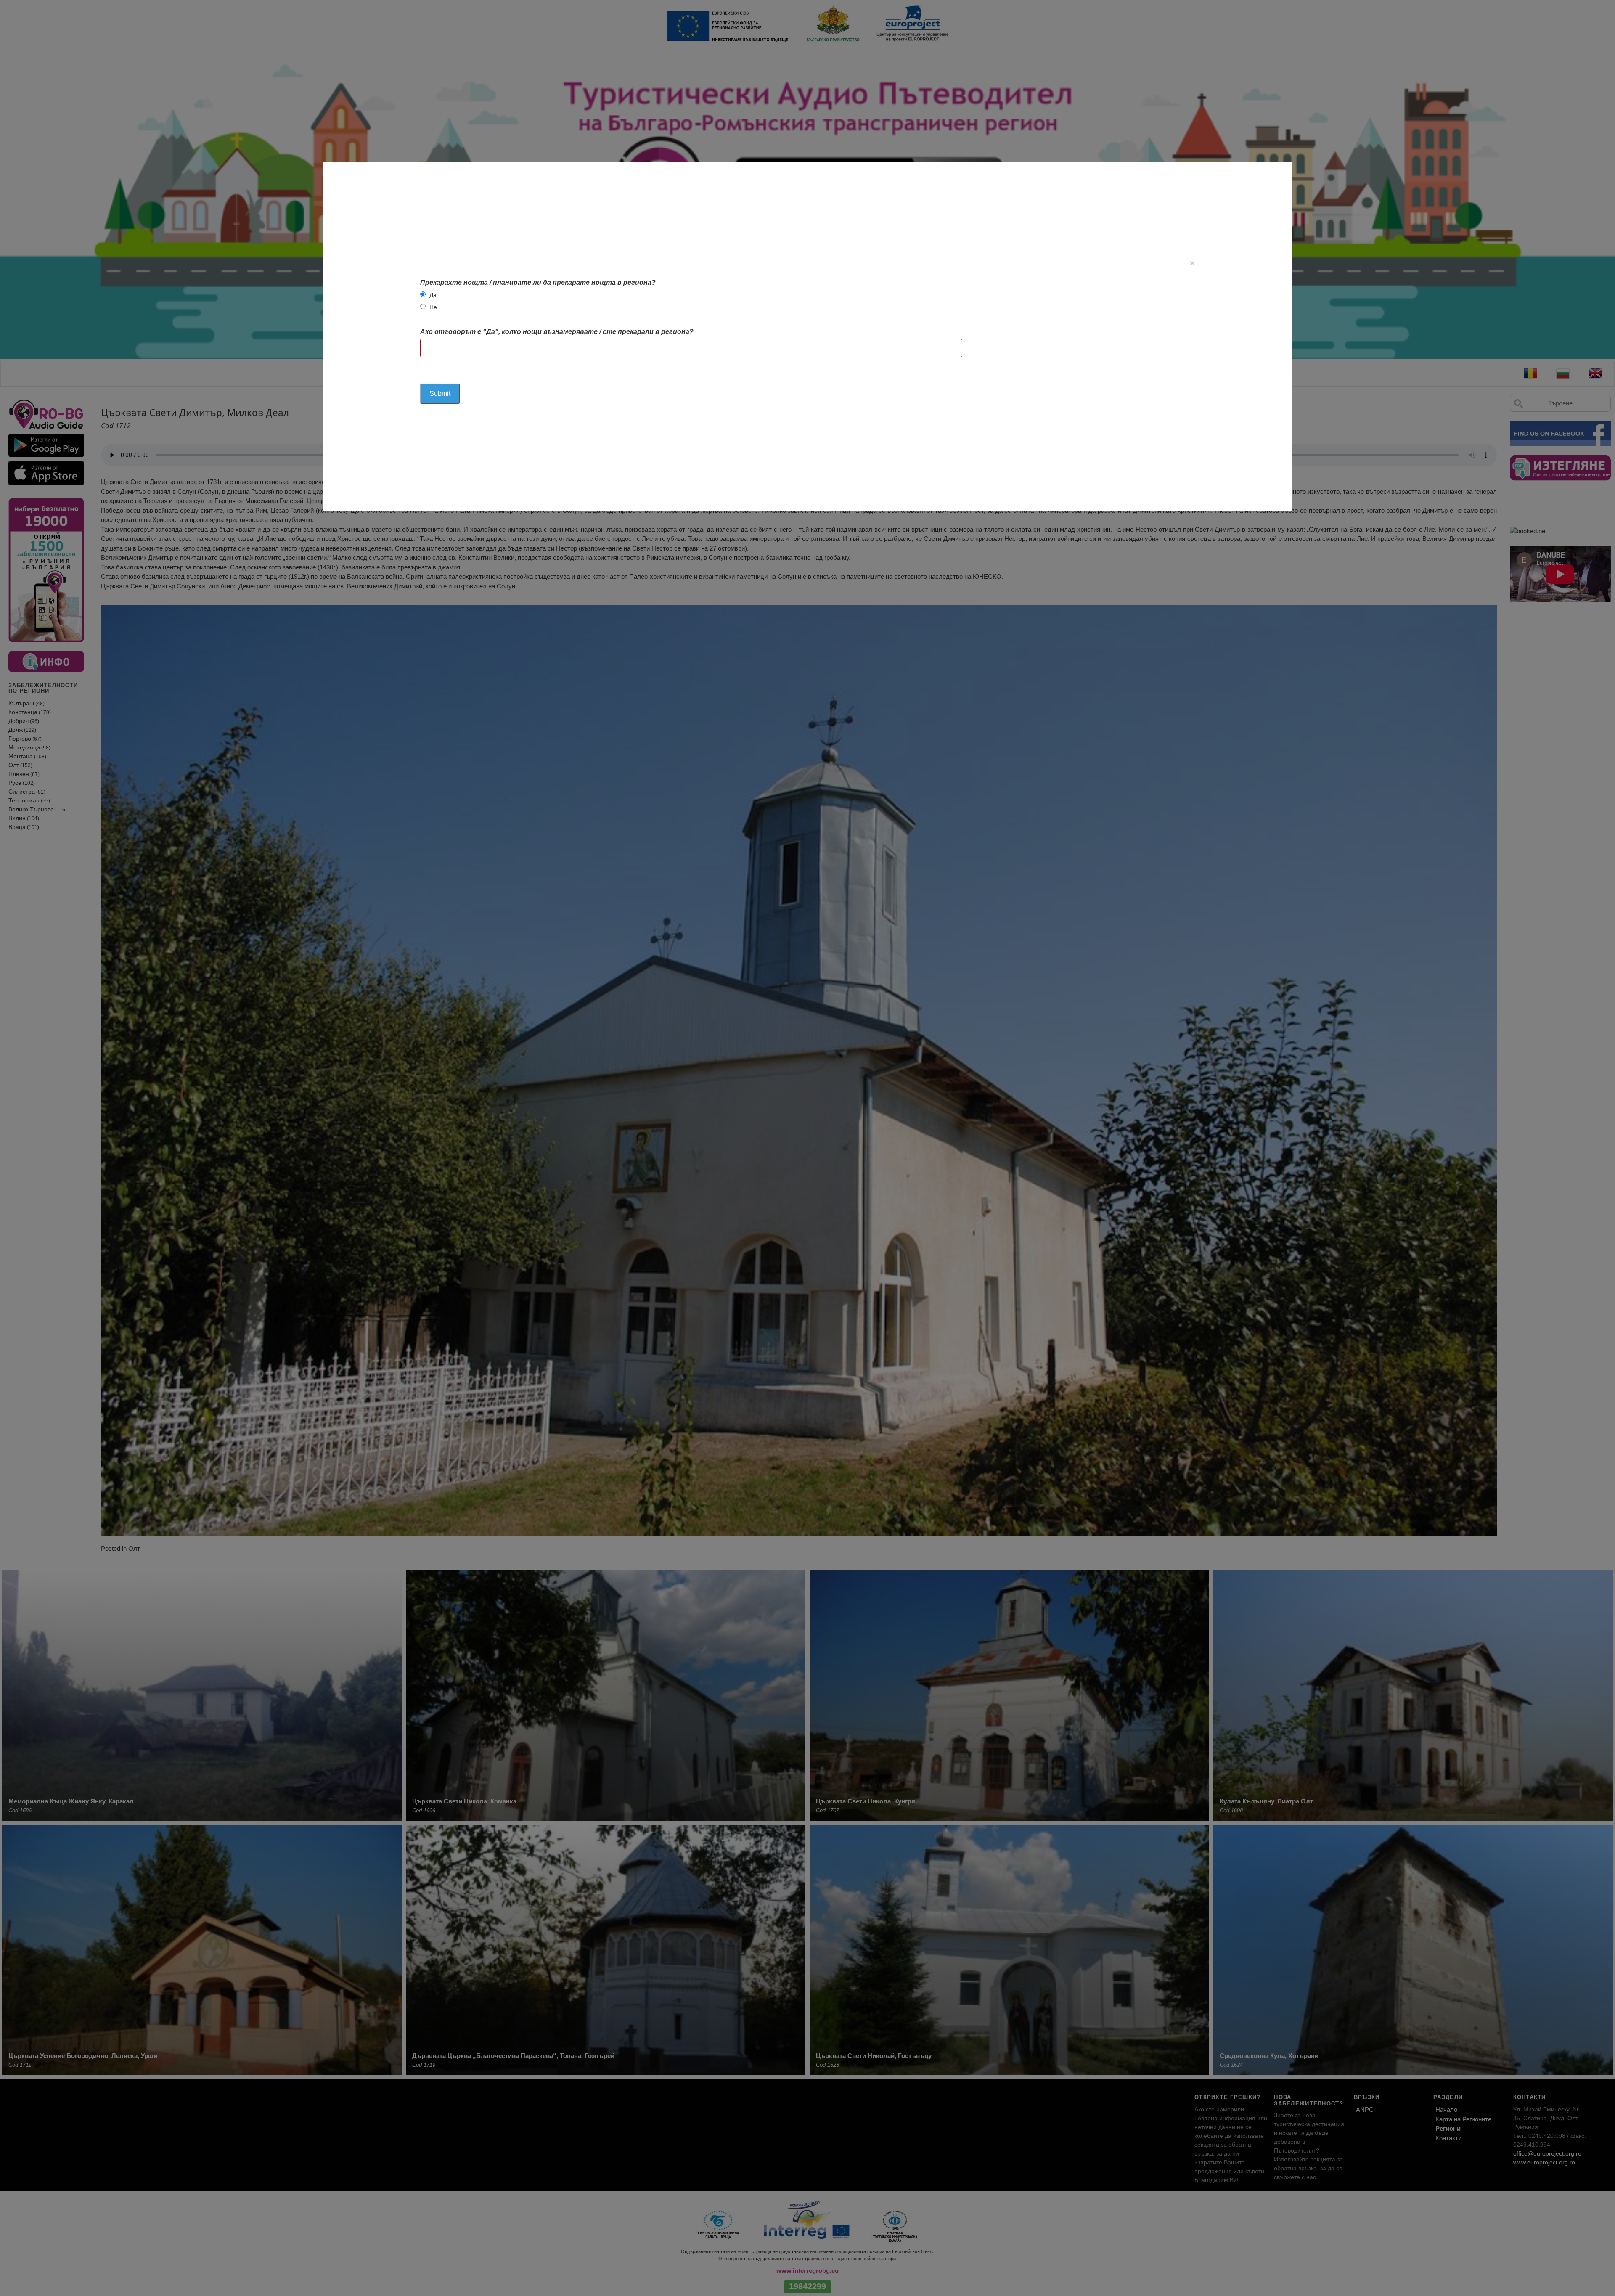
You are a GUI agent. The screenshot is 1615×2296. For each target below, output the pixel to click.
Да (433, 295)
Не (433, 307)
